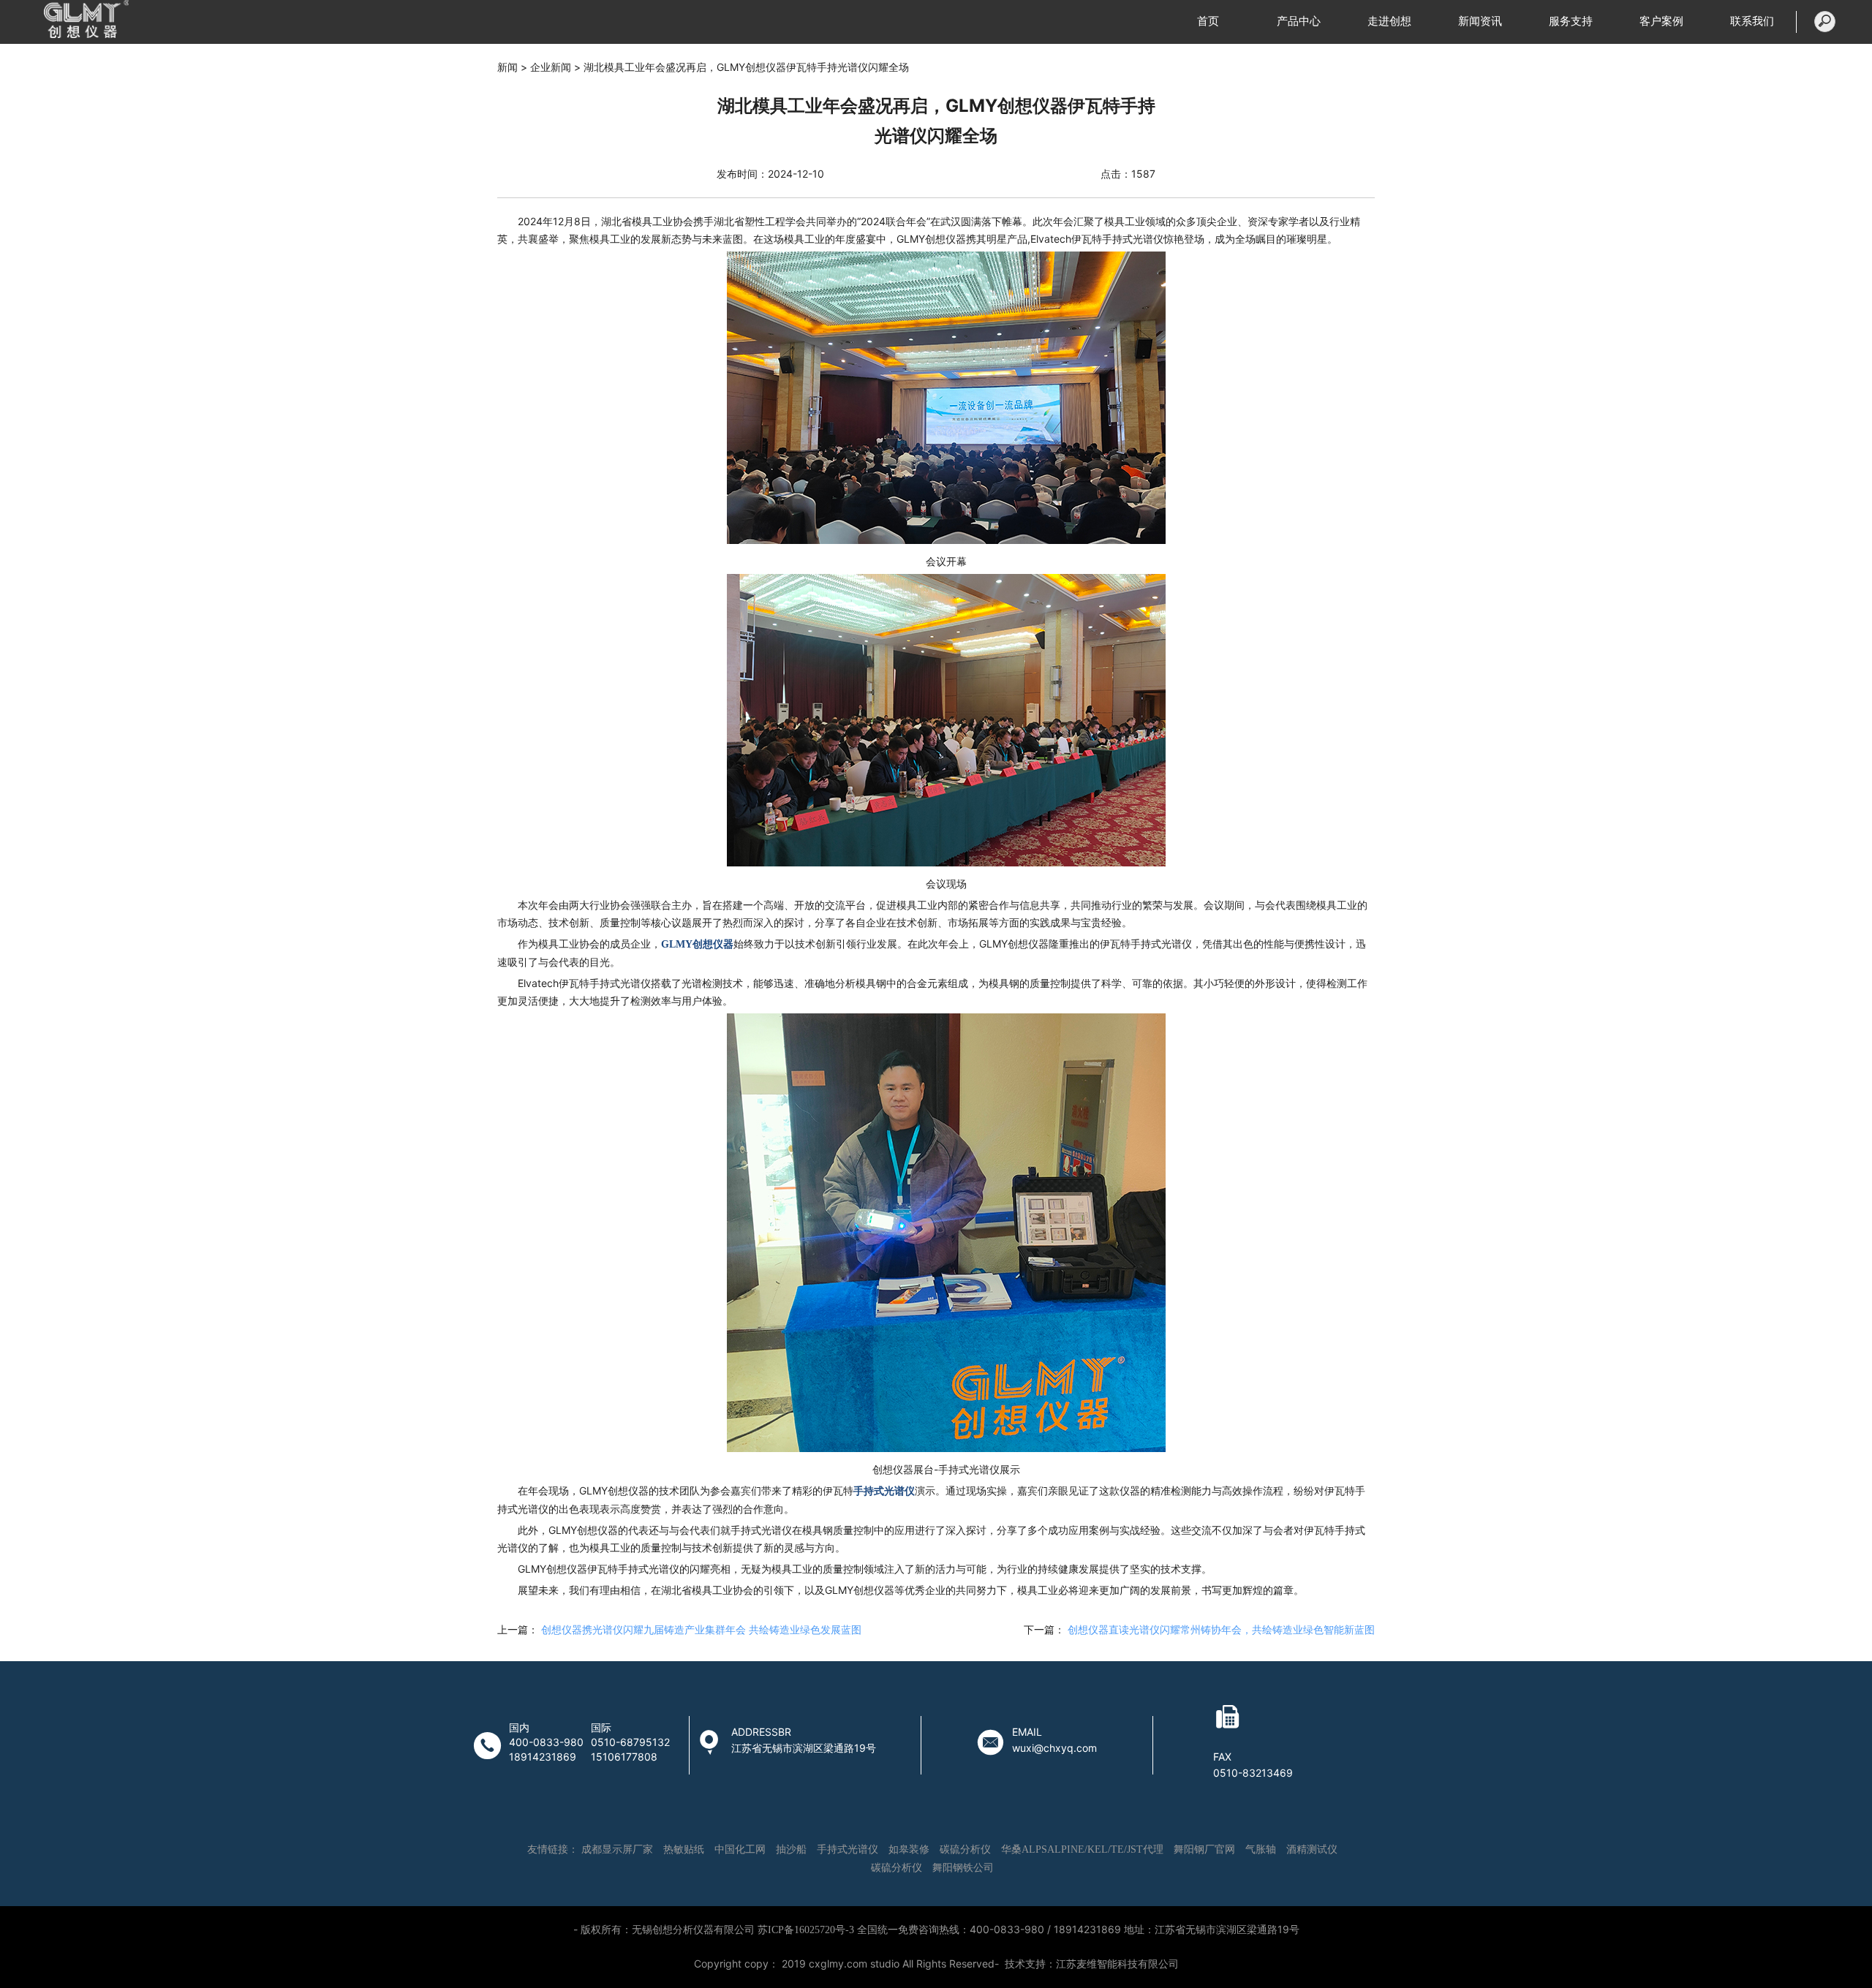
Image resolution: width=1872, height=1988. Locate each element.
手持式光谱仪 (884, 1491)
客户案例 (1661, 21)
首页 (1208, 21)
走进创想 (1389, 21)
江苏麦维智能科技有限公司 (1117, 1964)
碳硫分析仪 (965, 1849)
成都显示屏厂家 (617, 1849)
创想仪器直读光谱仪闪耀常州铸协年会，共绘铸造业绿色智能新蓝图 (1221, 1630)
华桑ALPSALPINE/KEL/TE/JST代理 (1082, 1849)
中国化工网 (740, 1849)
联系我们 (1752, 21)
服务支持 (1571, 21)
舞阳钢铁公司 (963, 1868)
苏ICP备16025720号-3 (806, 1930)
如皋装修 (909, 1849)
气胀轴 (1261, 1849)
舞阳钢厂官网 (1204, 1849)
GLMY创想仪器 (697, 944)
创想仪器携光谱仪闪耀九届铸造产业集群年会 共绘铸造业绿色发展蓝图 (701, 1630)
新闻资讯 (1480, 21)
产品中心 (1299, 21)
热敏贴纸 (684, 1849)
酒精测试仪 (1312, 1849)
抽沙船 (791, 1849)
